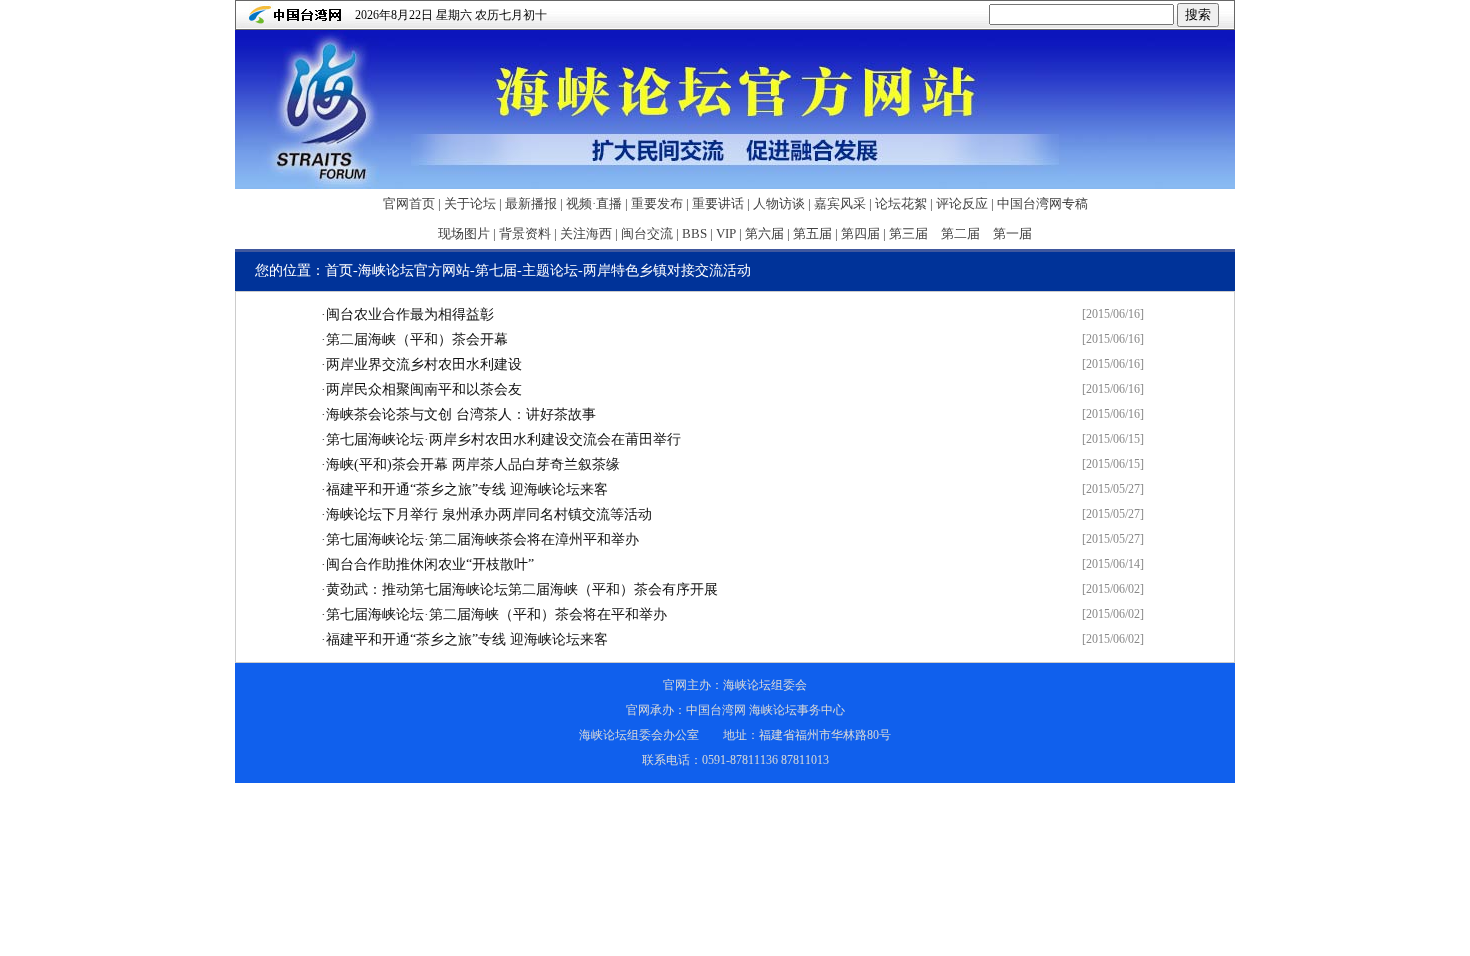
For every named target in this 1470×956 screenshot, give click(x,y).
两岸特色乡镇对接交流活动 (667, 270)
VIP (726, 233)
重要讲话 (718, 203)
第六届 (764, 233)
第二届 (960, 233)
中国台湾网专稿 (1042, 203)
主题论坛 (550, 270)
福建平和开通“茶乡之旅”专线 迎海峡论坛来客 (467, 489)
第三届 (908, 233)
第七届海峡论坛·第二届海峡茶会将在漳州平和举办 (482, 539)
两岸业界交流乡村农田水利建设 (424, 364)
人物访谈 (779, 203)
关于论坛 (470, 203)
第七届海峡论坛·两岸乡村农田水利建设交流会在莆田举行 (503, 439)
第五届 (812, 233)
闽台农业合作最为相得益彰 (410, 314)
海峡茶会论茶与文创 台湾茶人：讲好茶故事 (461, 414)
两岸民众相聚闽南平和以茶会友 (424, 389)
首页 (339, 270)
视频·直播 (594, 203)
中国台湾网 (716, 710)
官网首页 (409, 203)
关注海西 (586, 233)
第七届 (496, 270)
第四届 (860, 233)
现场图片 (464, 233)
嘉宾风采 (840, 203)
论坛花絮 (901, 203)
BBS (694, 233)
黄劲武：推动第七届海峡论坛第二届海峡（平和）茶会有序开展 (522, 589)
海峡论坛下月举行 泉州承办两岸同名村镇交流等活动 (489, 514)
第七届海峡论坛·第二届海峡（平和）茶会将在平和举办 (496, 614)
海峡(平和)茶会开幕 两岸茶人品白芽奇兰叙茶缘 (473, 464)
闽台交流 (647, 233)
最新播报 (531, 203)
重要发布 (657, 203)
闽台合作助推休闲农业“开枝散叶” (430, 564)
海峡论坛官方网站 (414, 270)
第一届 (1012, 233)
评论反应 (962, 203)
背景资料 (525, 233)
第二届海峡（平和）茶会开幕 (417, 339)
